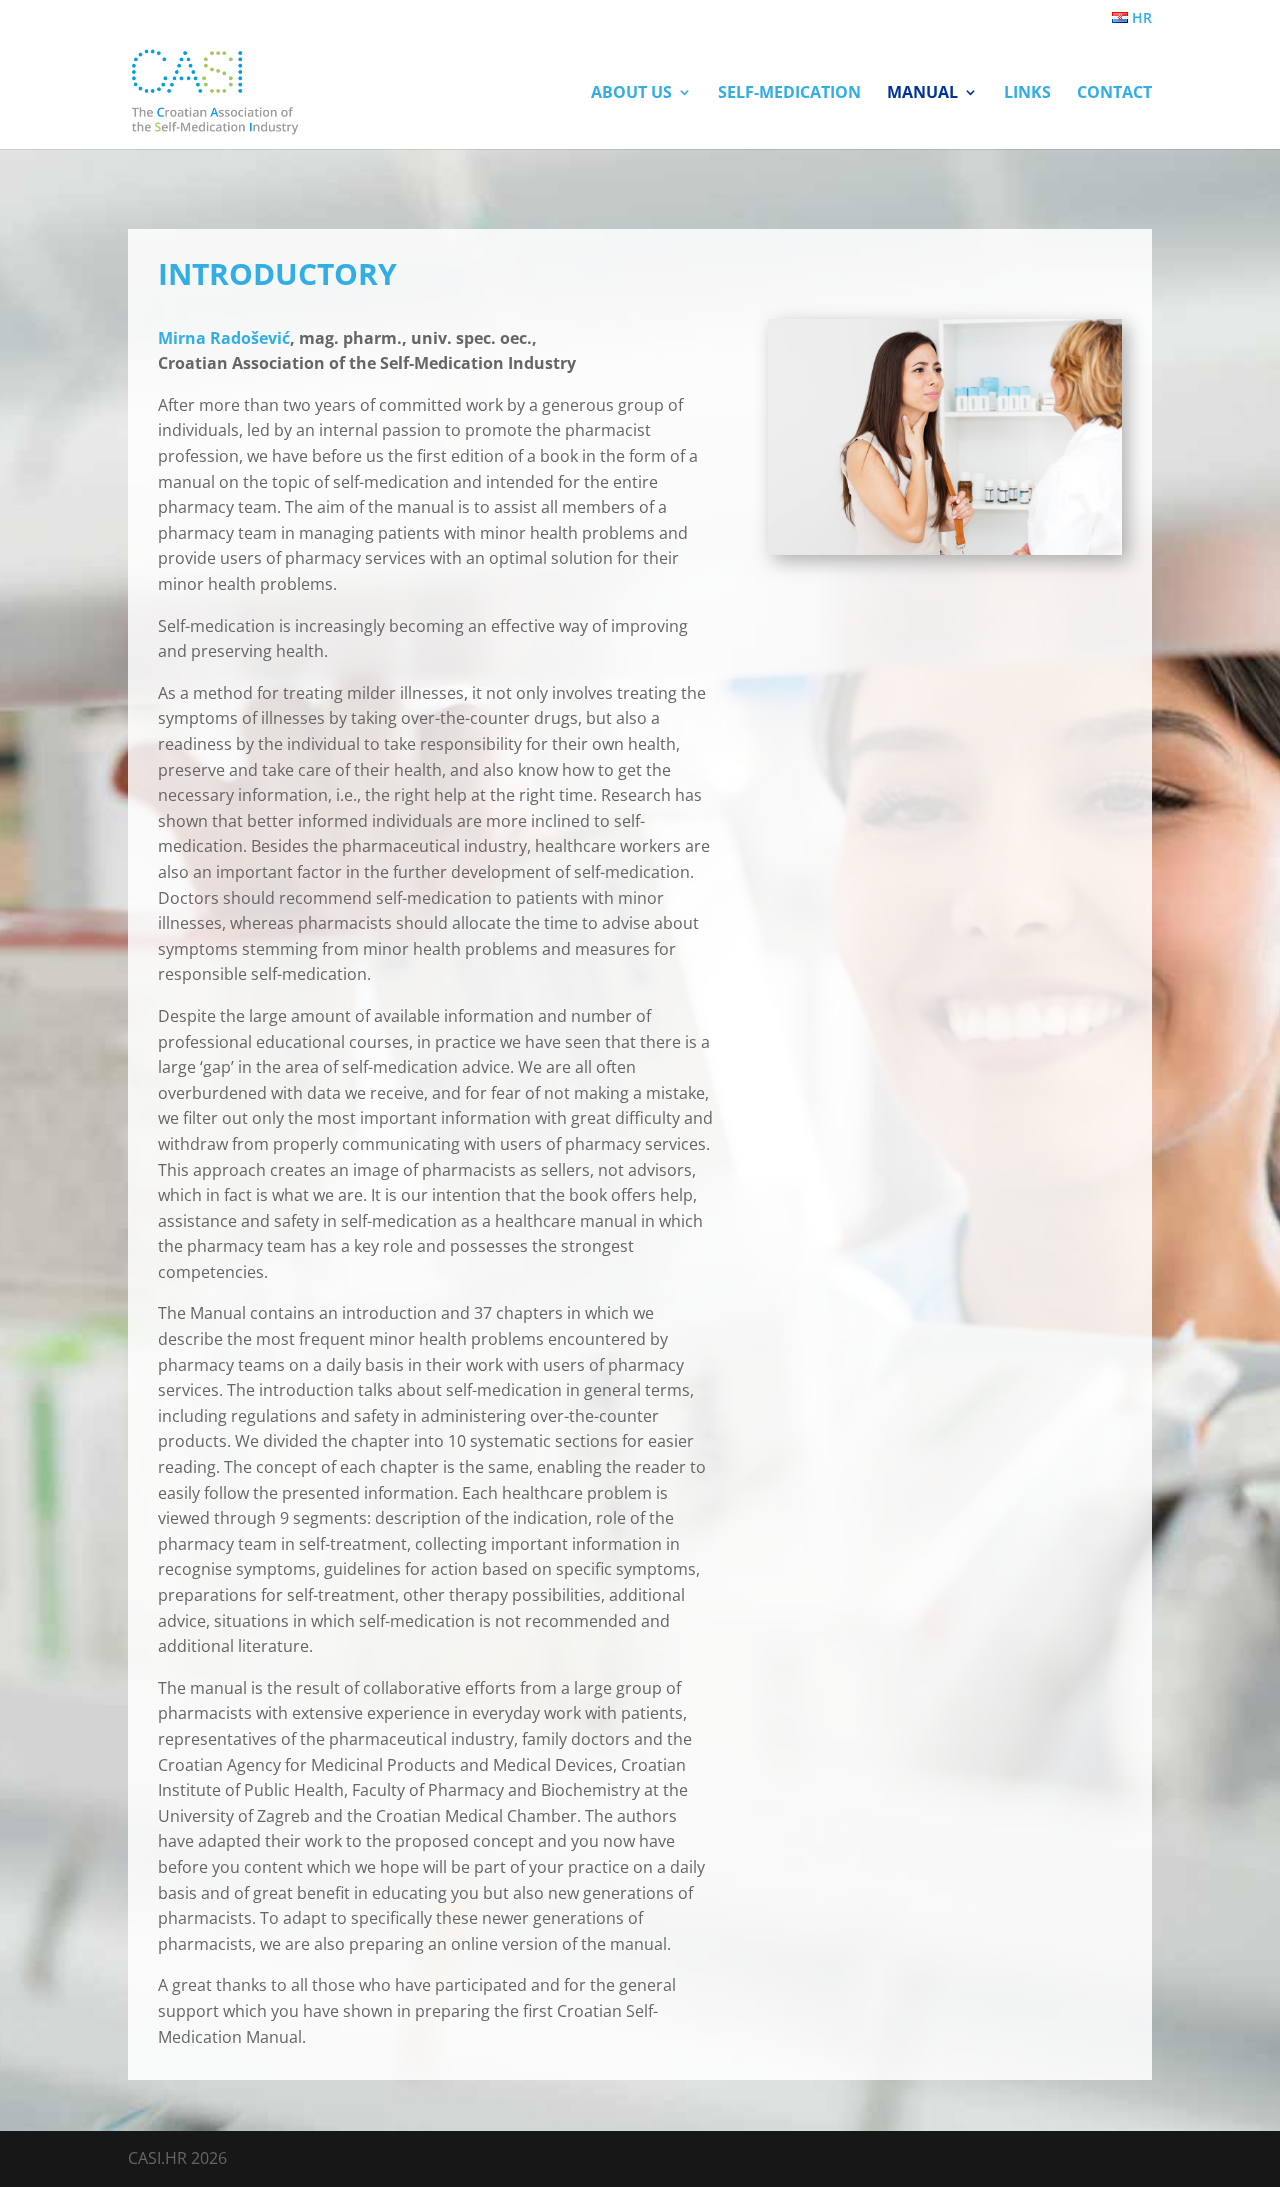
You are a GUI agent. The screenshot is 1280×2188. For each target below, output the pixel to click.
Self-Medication (789, 94)
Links (1027, 94)
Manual (922, 94)
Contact (1114, 94)
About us (631, 94)
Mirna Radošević (224, 338)
